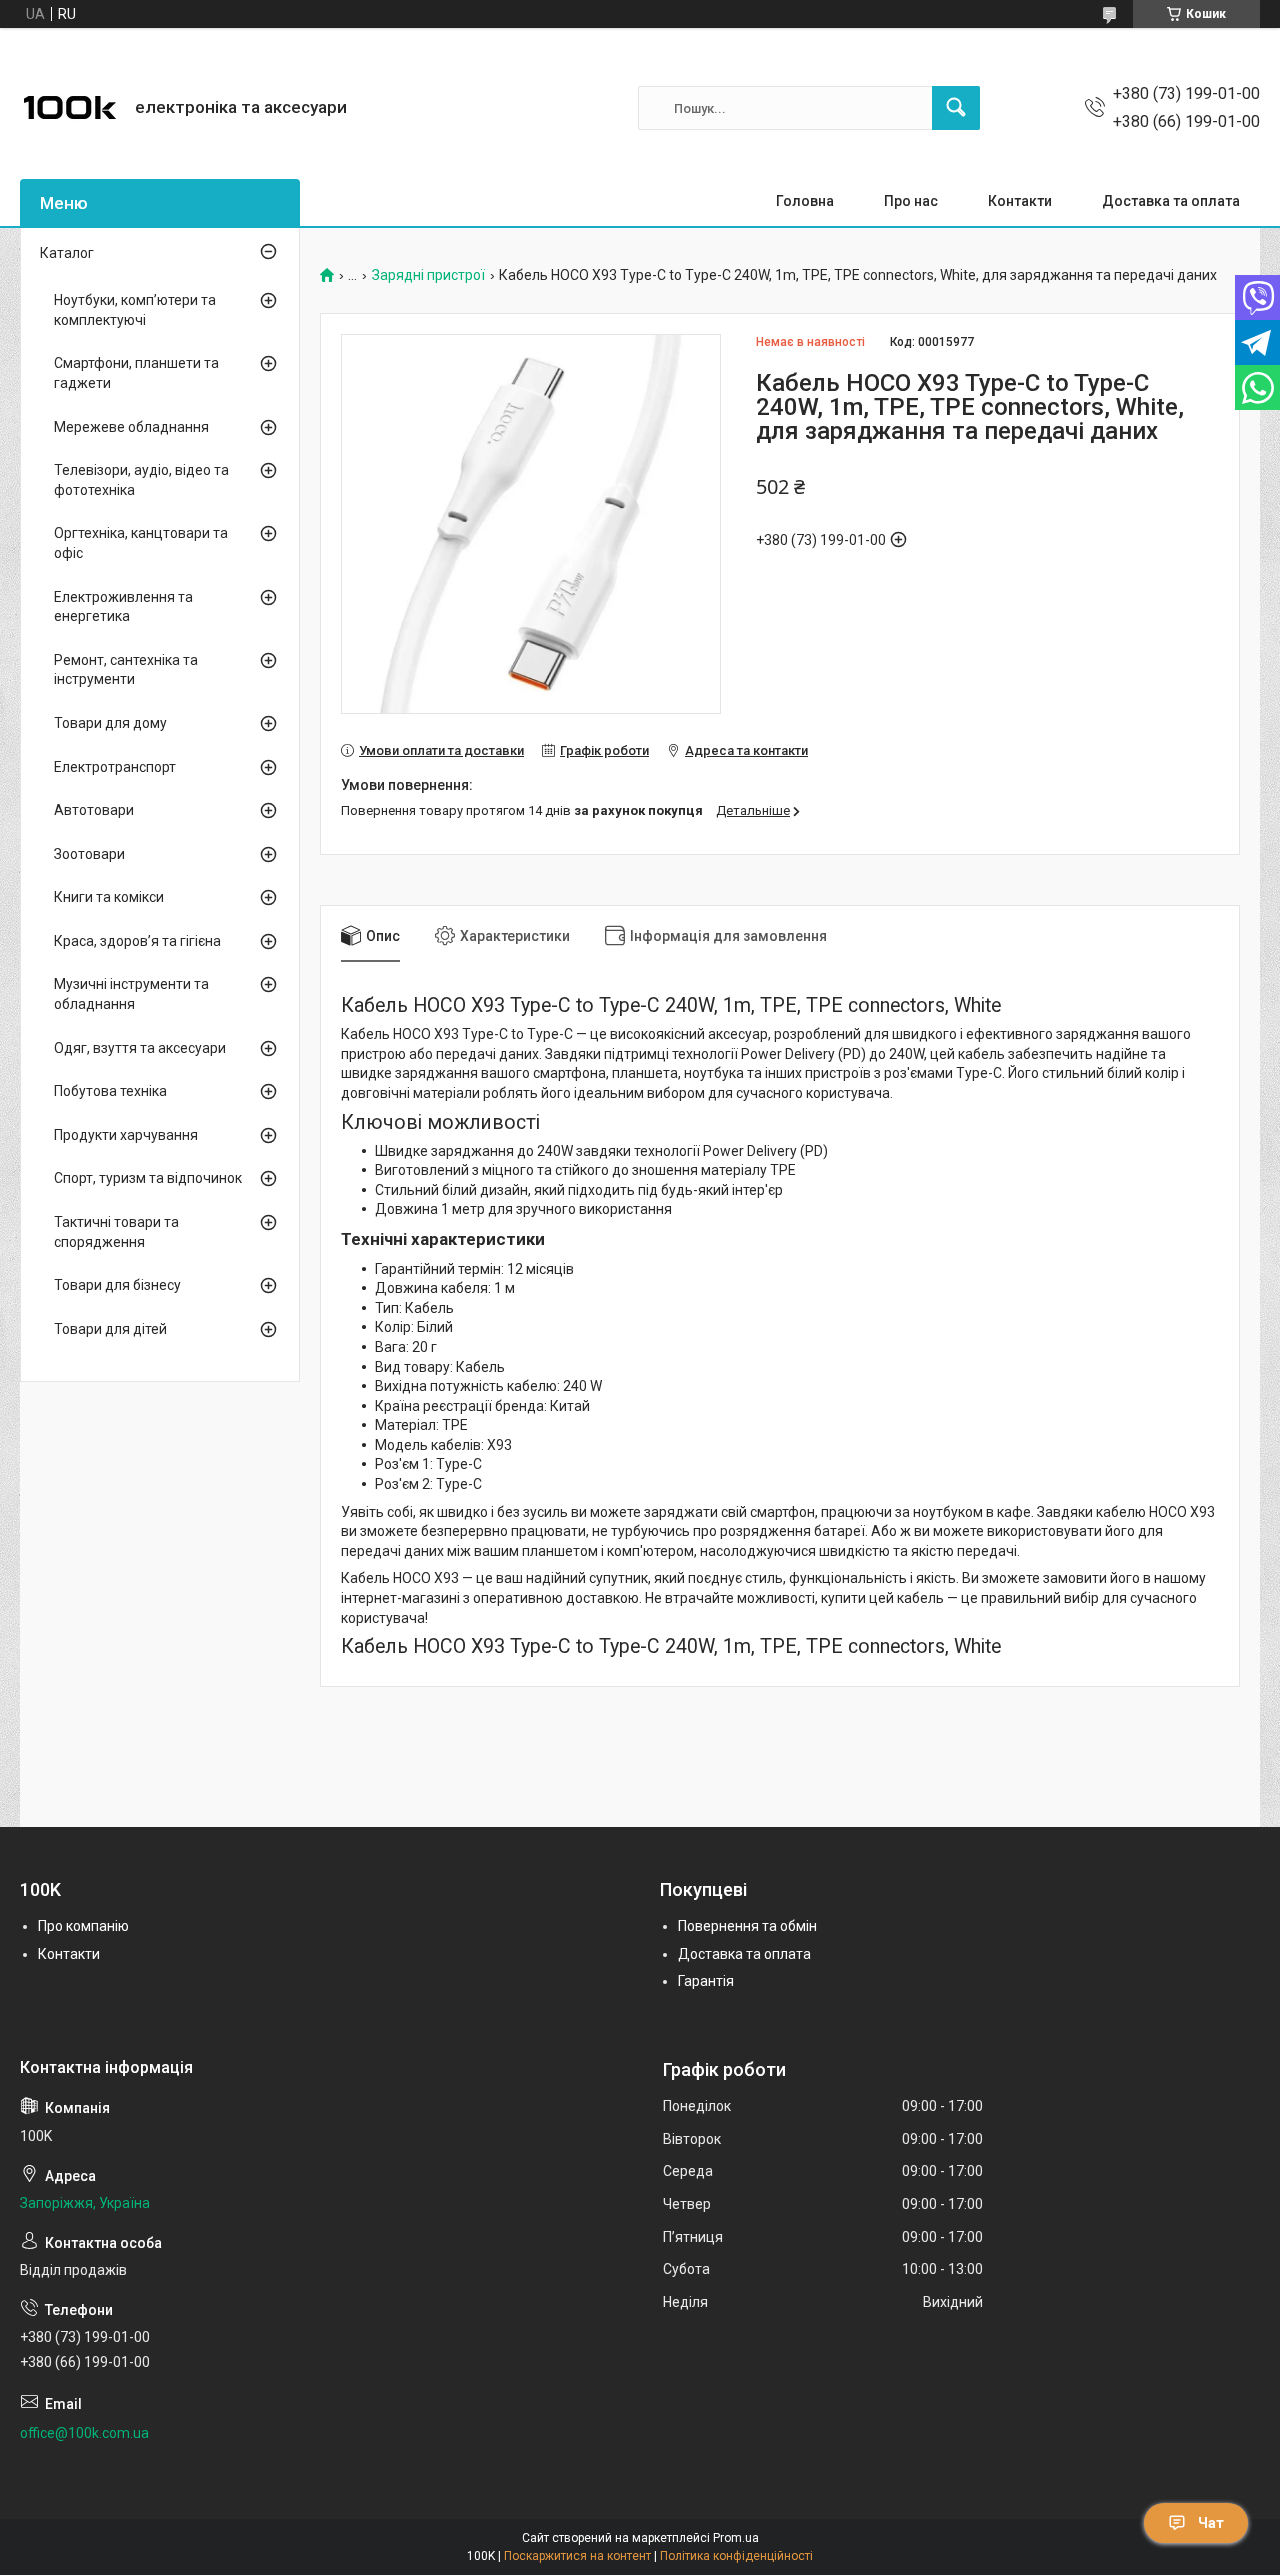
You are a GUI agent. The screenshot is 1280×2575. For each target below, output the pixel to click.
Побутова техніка (110, 1091)
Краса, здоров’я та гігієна (137, 941)
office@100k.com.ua (84, 2433)
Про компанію (83, 1926)
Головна (805, 201)
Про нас (911, 201)
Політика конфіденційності (736, 2556)
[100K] (70, 108)
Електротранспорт (115, 767)
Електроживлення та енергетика (123, 607)
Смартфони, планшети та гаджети (136, 373)
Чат (1211, 2523)
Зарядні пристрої (428, 275)
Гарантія (706, 1981)
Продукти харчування (126, 1135)
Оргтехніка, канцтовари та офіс (141, 543)
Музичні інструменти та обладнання (131, 994)
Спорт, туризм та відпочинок (148, 1178)
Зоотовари (89, 854)
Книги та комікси (109, 897)
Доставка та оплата (1171, 201)
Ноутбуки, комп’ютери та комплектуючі (135, 310)
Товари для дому (110, 723)
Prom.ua (736, 2538)
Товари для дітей (110, 1329)
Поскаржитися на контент (577, 2556)
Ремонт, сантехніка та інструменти (126, 670)
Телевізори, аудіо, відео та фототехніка (141, 480)
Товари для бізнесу (117, 1285)
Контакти (1020, 201)
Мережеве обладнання (131, 427)
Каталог (67, 253)
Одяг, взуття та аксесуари (140, 1048)
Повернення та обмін (747, 1926)
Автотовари (94, 810)
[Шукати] (956, 108)
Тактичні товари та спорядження (116, 1232)
